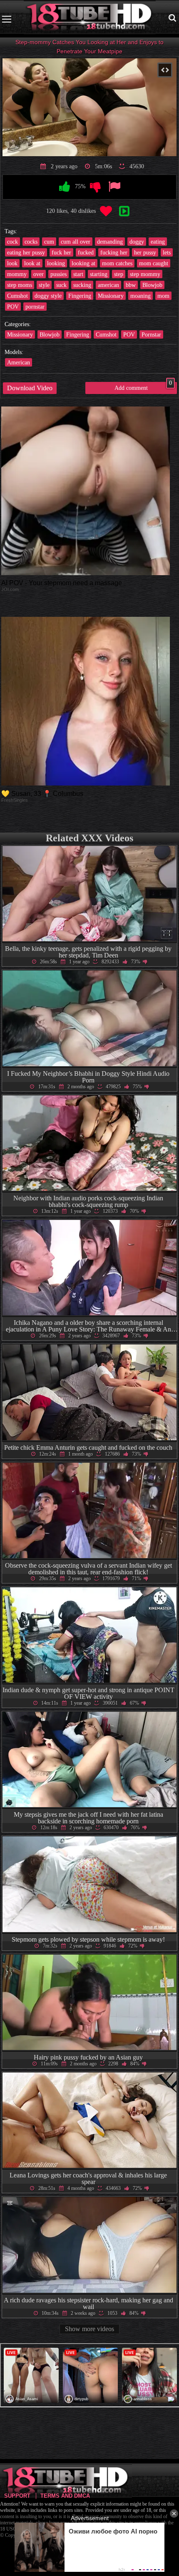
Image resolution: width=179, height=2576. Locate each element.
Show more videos (89, 2329)
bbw (131, 285)
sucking (82, 285)
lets (167, 252)
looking (56, 263)
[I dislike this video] (96, 187)
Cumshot (17, 296)
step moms (20, 285)
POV (13, 307)
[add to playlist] (124, 212)
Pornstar (151, 334)
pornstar (35, 307)
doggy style (48, 296)
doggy (137, 242)
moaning (140, 296)
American (19, 362)
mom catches (117, 263)
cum (49, 242)
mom (163, 296)
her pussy (145, 252)
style (44, 285)
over (39, 274)
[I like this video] (65, 187)
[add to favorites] (106, 212)
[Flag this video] (114, 187)
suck (61, 285)
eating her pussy (26, 252)
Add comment (143, 387)
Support (17, 2496)
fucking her (114, 252)
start (78, 274)
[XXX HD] (90, 19)
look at (32, 263)
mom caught (154, 263)
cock (12, 242)
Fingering (80, 296)
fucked (86, 252)
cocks (31, 242)
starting (99, 274)
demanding (110, 242)
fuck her (61, 252)
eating (158, 242)
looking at (83, 263)
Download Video (30, 388)
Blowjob (152, 285)
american (108, 285)
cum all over (76, 242)
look (12, 263)
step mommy (145, 274)
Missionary (111, 296)
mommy (17, 274)
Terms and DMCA (65, 2496)
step (119, 274)
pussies (58, 274)
